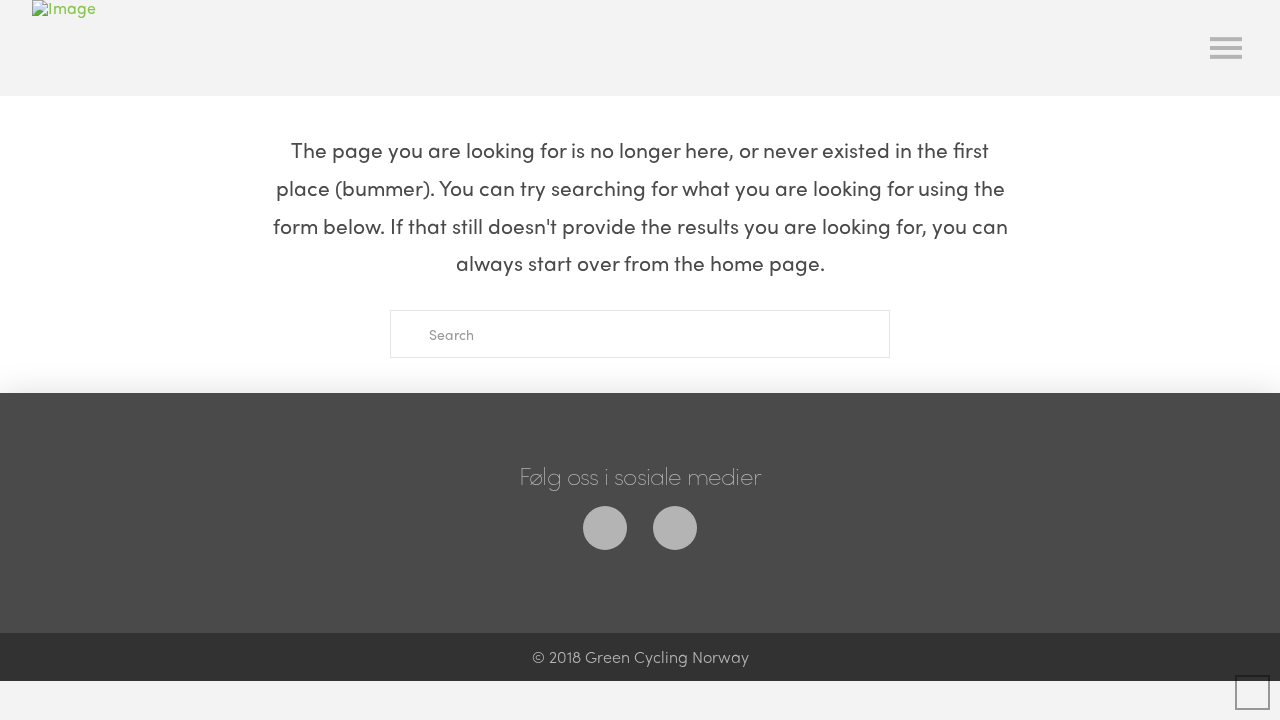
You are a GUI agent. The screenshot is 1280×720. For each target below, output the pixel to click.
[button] (1226, 48)
